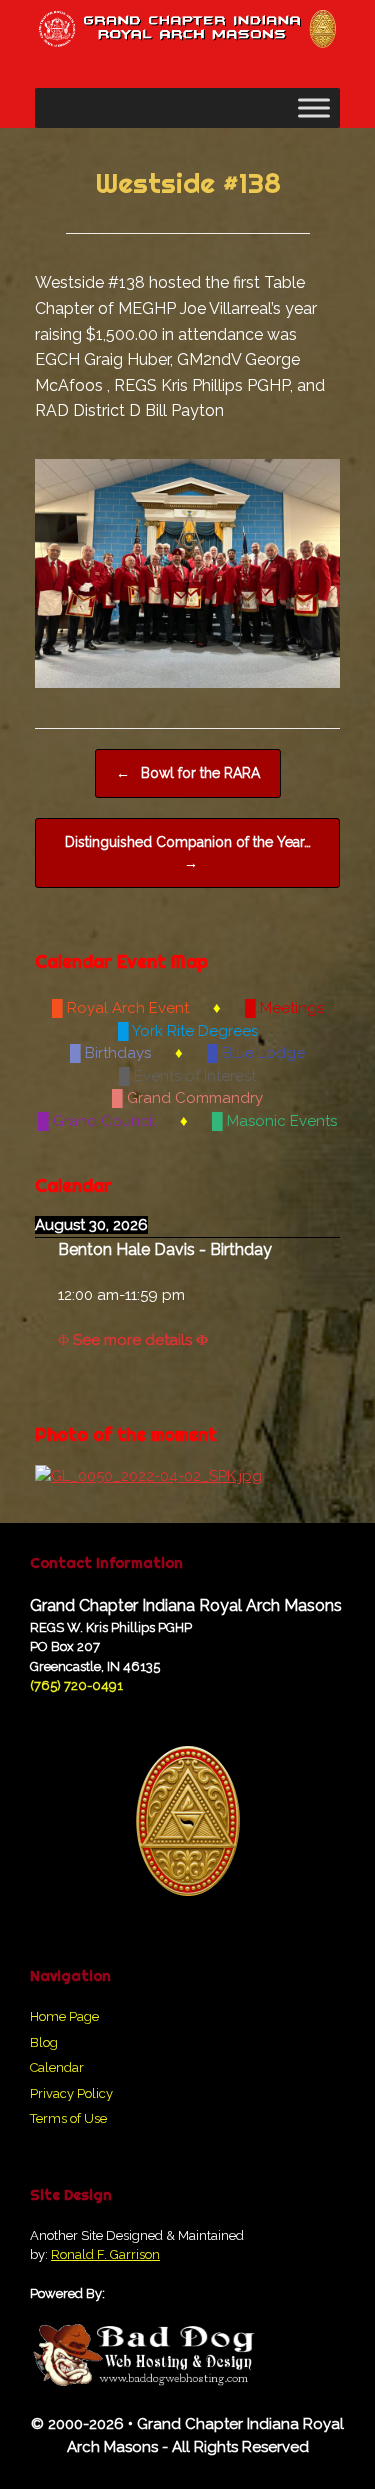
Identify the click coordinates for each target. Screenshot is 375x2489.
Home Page (64, 2016)
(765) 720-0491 (76, 1685)
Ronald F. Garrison (105, 2254)
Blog (44, 2042)
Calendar (57, 2067)
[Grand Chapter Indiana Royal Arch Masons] (187, 29)
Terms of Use (68, 2118)
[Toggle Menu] (314, 108)
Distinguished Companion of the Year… (188, 852)
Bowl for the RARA (188, 773)
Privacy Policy (71, 2093)
